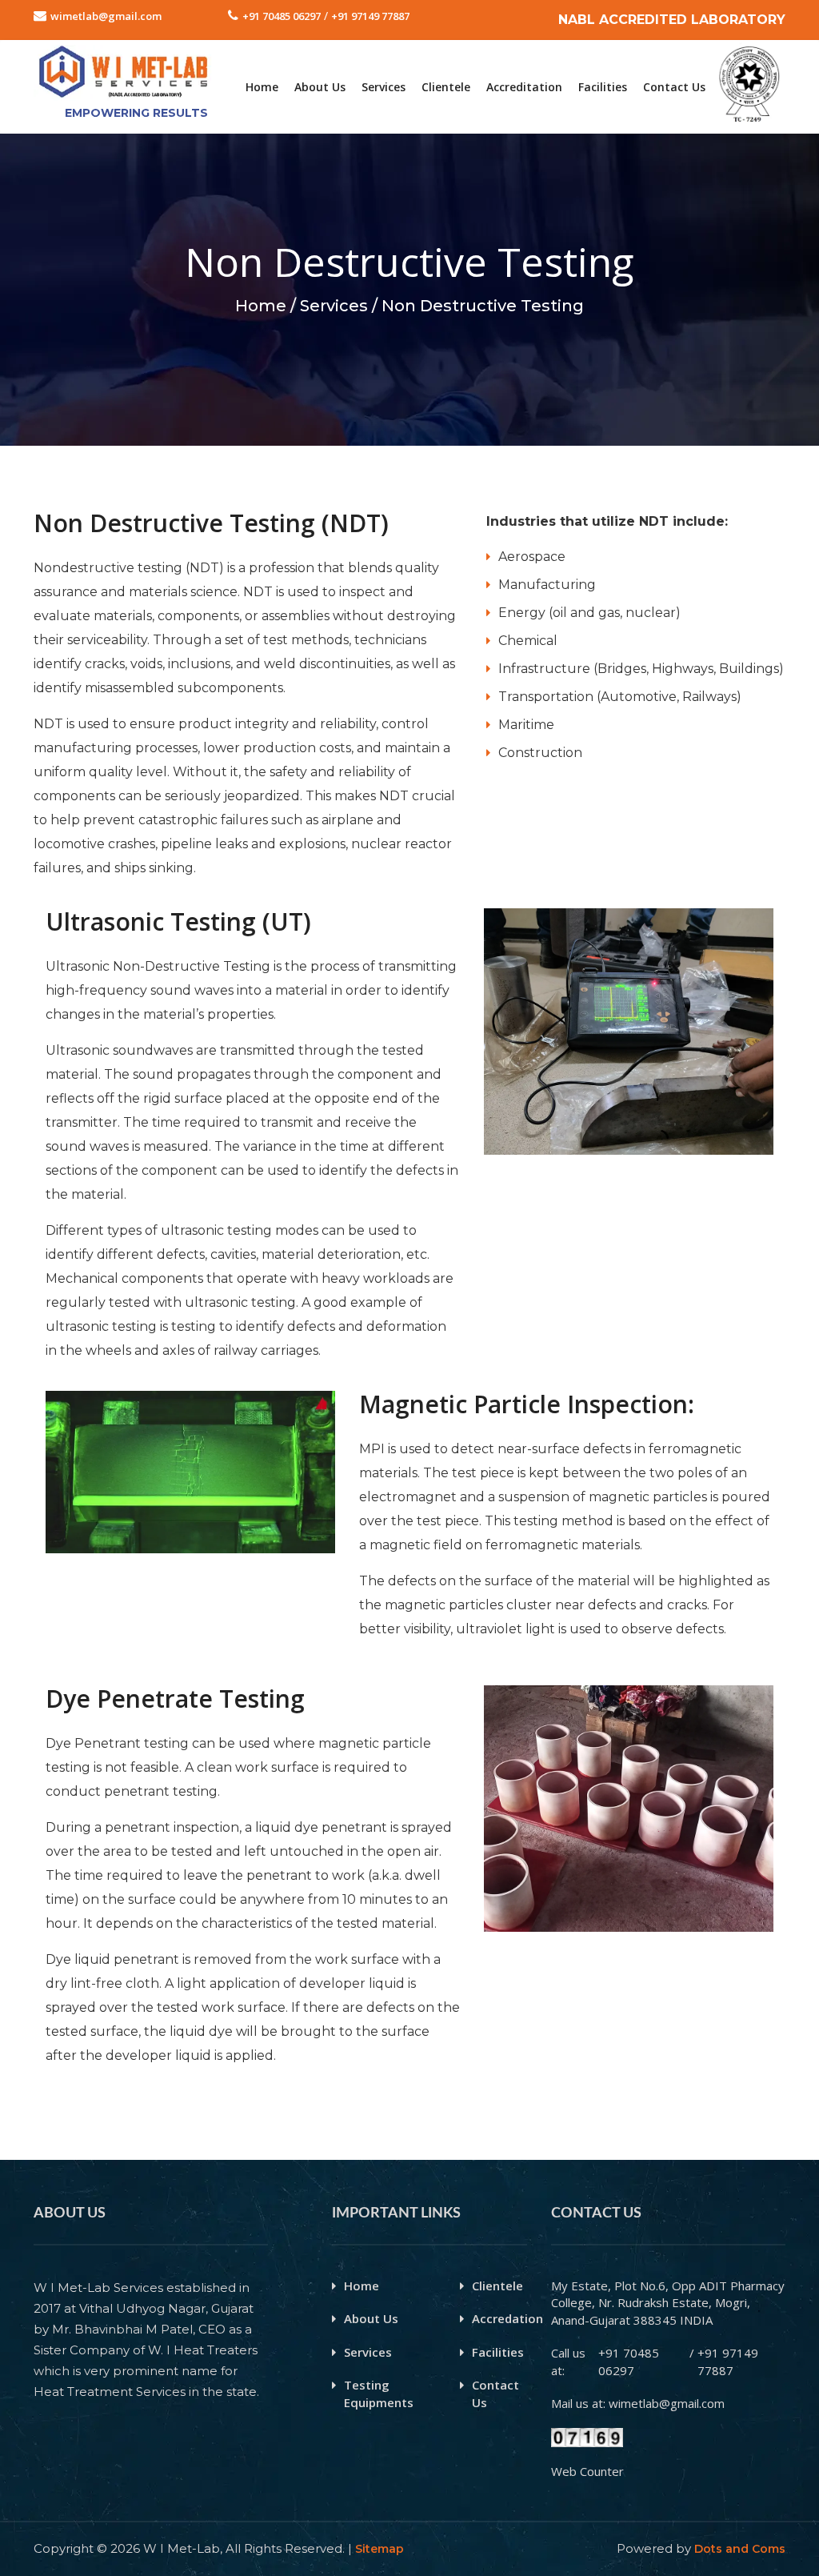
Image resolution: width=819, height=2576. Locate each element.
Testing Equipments (379, 2393)
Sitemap (380, 2549)
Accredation (507, 2318)
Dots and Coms (740, 2549)
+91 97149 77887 (370, 16)
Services (384, 87)
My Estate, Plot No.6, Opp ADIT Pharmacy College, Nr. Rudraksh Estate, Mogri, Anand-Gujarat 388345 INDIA (668, 2303)
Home (262, 87)
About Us (320, 87)
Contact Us (674, 87)
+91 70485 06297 (282, 16)
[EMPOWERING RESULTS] (123, 53)
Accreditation (524, 87)
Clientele (446, 87)
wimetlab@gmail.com (106, 16)
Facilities (603, 87)
